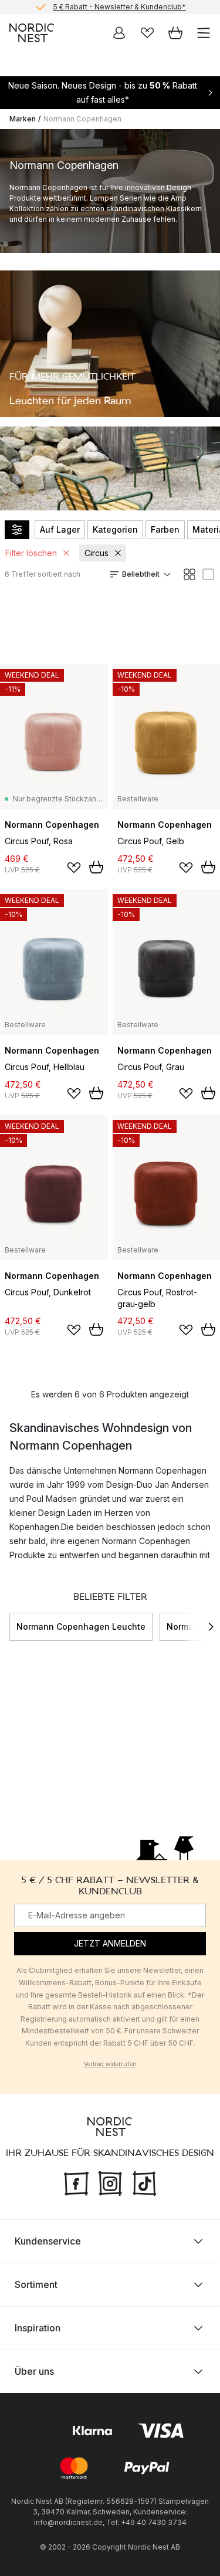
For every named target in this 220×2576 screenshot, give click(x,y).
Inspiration (38, 2328)
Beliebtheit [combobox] (141, 574)
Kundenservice (48, 2241)
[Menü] (204, 33)
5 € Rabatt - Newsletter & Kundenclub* (119, 7)
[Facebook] (76, 2182)
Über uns (34, 2371)
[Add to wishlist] (74, 868)
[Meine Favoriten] (147, 33)
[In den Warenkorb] (96, 867)
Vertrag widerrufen (110, 2064)
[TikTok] (144, 2182)
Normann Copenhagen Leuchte (81, 1626)
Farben (165, 529)
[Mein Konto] (119, 33)
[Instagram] (110, 2182)
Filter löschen (31, 553)
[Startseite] (32, 33)
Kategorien (115, 529)
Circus (97, 553)
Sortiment (36, 2284)
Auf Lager (60, 529)
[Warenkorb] (175, 33)
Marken (23, 119)
